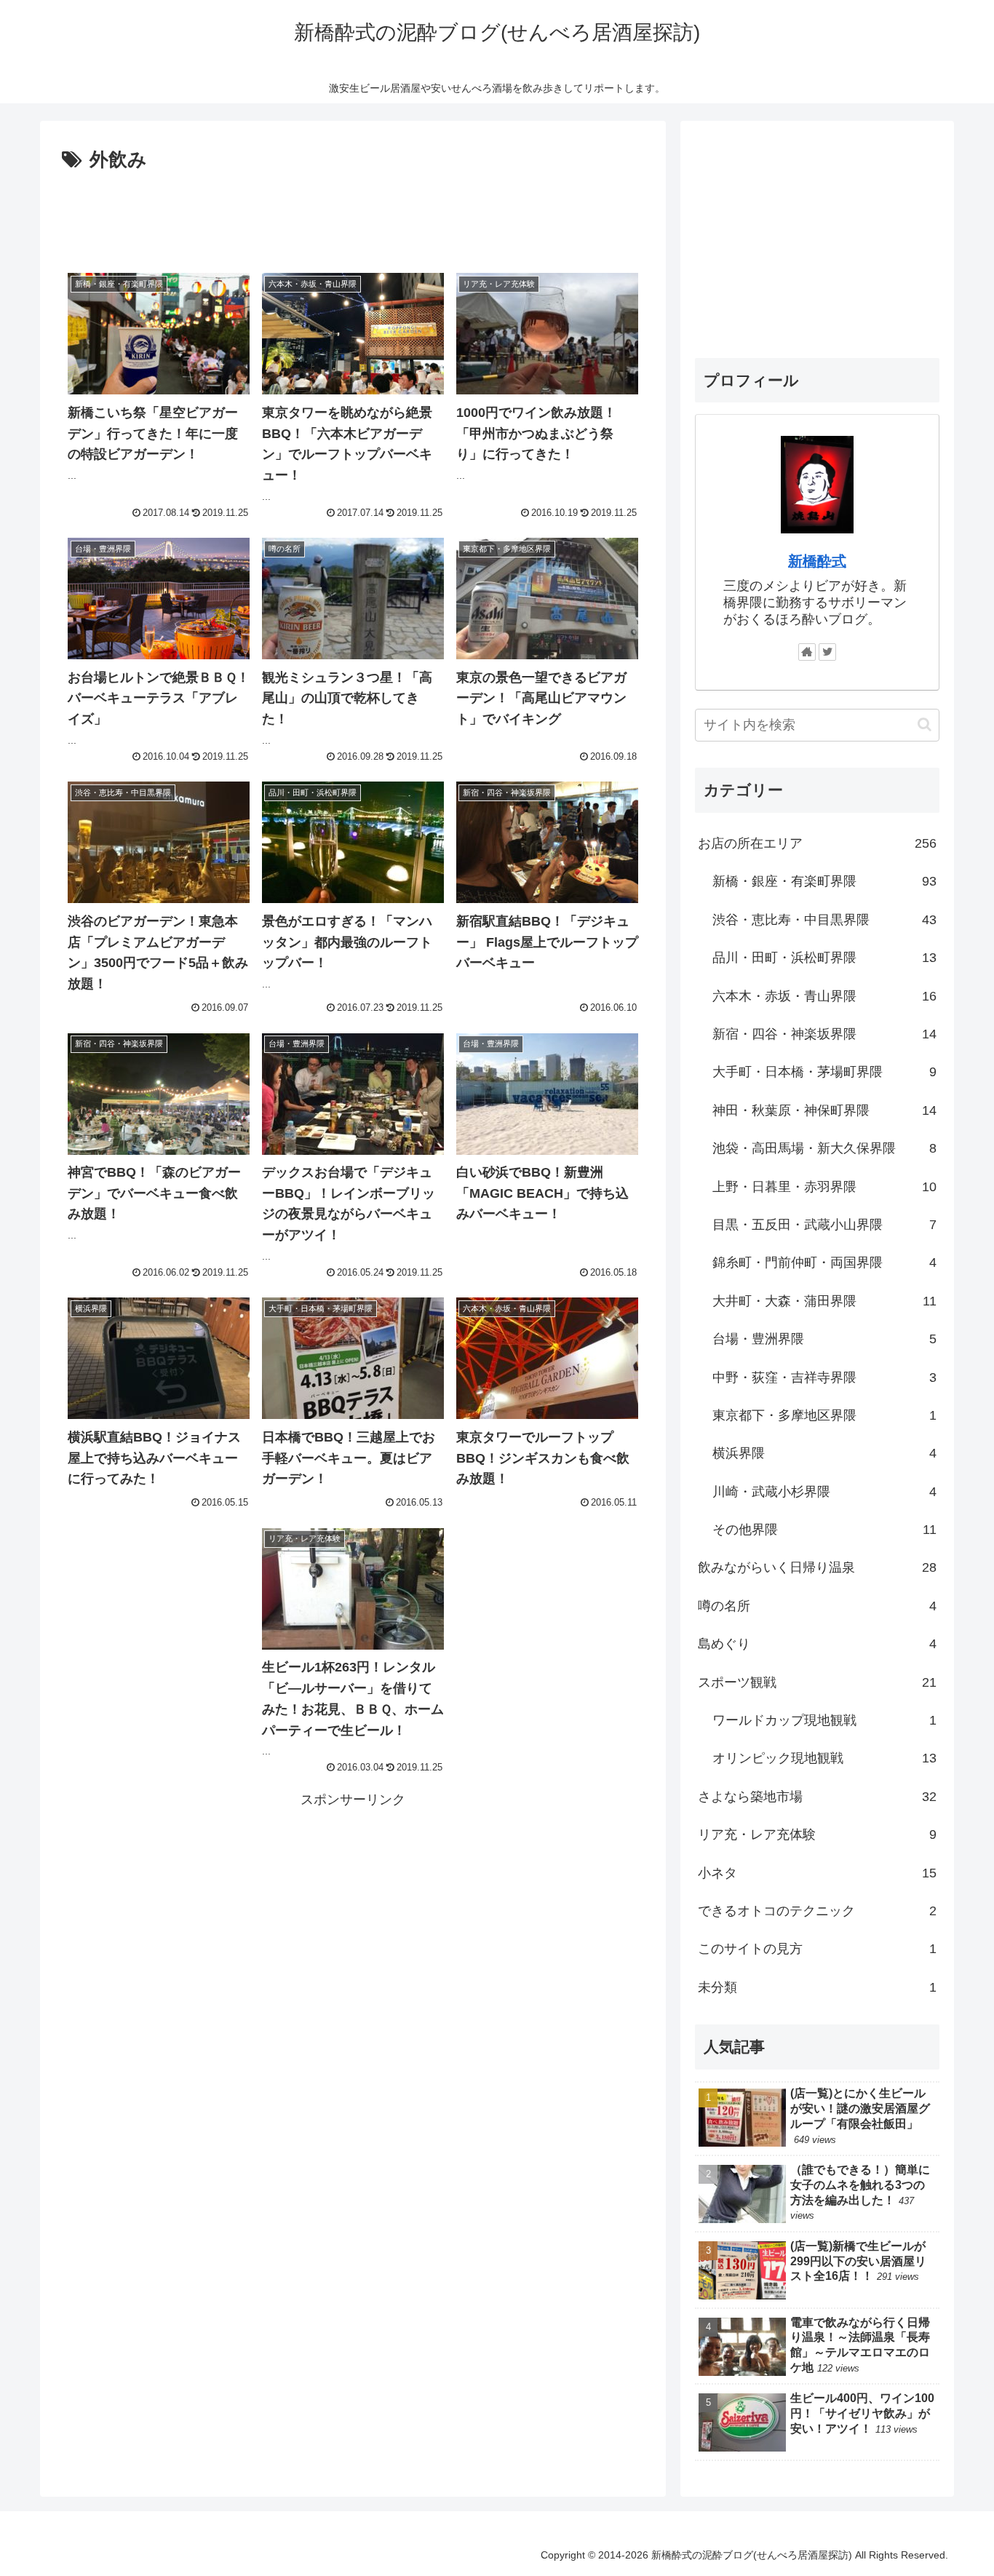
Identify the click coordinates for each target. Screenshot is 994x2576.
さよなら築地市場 (817, 1797)
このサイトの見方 (817, 1949)
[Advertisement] (353, 217)
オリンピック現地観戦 (824, 1758)
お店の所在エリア (817, 843)
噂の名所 (817, 1606)
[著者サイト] (807, 652)
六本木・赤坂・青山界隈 (824, 995)
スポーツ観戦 (817, 1682)
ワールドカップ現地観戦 (824, 1720)
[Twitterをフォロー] (827, 652)
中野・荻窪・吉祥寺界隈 (824, 1377)
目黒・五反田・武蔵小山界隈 (824, 1225)
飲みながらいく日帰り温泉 (817, 1567)
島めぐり (817, 1644)
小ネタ (817, 1872)
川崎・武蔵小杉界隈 (824, 1491)
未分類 (817, 1987)
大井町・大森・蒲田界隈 (824, 1301)
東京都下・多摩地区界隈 (824, 1415)
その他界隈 (824, 1530)
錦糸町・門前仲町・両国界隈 (824, 1263)
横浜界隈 (824, 1453)
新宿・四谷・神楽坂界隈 (824, 1034)
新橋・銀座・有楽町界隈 (824, 881)
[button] (925, 724)
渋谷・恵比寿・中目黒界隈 (824, 920)
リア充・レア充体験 (817, 1834)
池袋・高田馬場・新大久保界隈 (824, 1148)
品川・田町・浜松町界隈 (824, 958)
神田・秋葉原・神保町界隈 (824, 1110)
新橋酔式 (817, 561)
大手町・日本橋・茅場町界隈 (824, 1072)
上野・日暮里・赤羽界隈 (824, 1186)
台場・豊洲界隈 (824, 1339)
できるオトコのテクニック (817, 1911)
